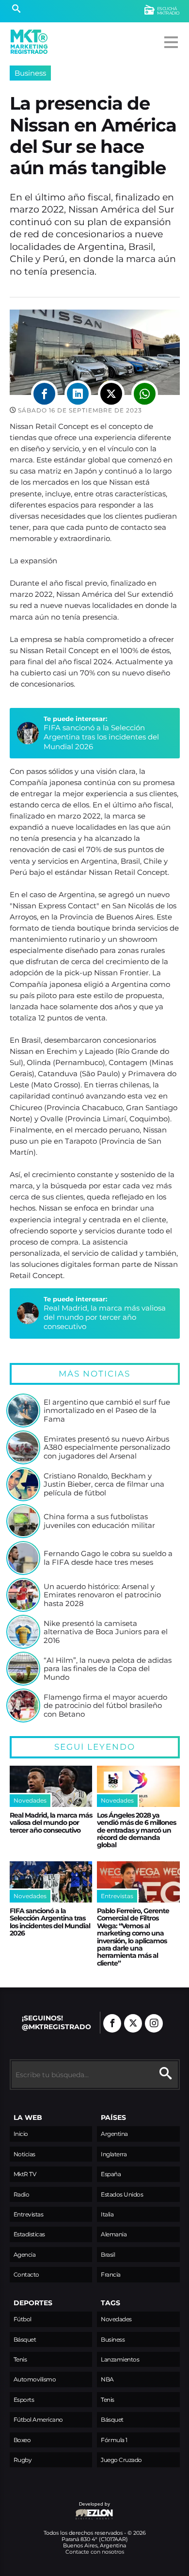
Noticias (24, 2154)
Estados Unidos (122, 2194)
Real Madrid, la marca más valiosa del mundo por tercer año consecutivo (105, 1317)
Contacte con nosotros (95, 2552)
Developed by (60, 2509)
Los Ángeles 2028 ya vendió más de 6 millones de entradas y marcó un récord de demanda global (136, 1830)
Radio (22, 2194)
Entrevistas (29, 2214)
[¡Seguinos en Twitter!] (133, 2023)
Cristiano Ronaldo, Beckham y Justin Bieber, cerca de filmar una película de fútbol (104, 1485)
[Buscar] (16, 10)
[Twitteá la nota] (111, 394)
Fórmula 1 (114, 2440)
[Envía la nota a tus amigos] (145, 394)
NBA (107, 2379)
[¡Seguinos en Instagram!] (154, 2023)
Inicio (21, 2134)
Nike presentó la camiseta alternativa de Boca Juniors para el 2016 (106, 1632)
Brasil (108, 2255)
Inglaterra (114, 2154)
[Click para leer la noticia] (23, 1411)
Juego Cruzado (121, 2460)
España (111, 2174)
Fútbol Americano (38, 2420)
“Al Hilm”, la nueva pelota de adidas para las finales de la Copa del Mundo (108, 1669)
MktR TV (25, 2174)
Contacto (26, 2274)
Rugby (23, 2460)
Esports (24, 2400)
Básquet (25, 2339)
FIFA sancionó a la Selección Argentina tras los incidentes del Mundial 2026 (101, 737)
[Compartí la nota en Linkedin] (78, 394)
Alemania (114, 2234)
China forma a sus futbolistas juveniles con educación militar (99, 1521)
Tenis (20, 2359)
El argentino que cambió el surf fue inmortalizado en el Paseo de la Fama (107, 1411)
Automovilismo (35, 2379)
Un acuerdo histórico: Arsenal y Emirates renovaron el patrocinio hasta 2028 (102, 1595)
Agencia (25, 2255)
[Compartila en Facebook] (44, 394)
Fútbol (23, 2319)
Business (30, 73)
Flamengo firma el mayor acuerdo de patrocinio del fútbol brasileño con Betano (105, 1706)
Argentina (114, 2134)
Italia (107, 2214)
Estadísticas (29, 2234)
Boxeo (22, 2440)
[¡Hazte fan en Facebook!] (112, 2023)
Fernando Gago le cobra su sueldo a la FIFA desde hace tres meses (108, 1558)
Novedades (116, 2319)
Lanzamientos (120, 2359)
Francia (111, 2274)
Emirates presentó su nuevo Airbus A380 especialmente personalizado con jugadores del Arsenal (107, 1448)
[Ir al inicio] (29, 42)
